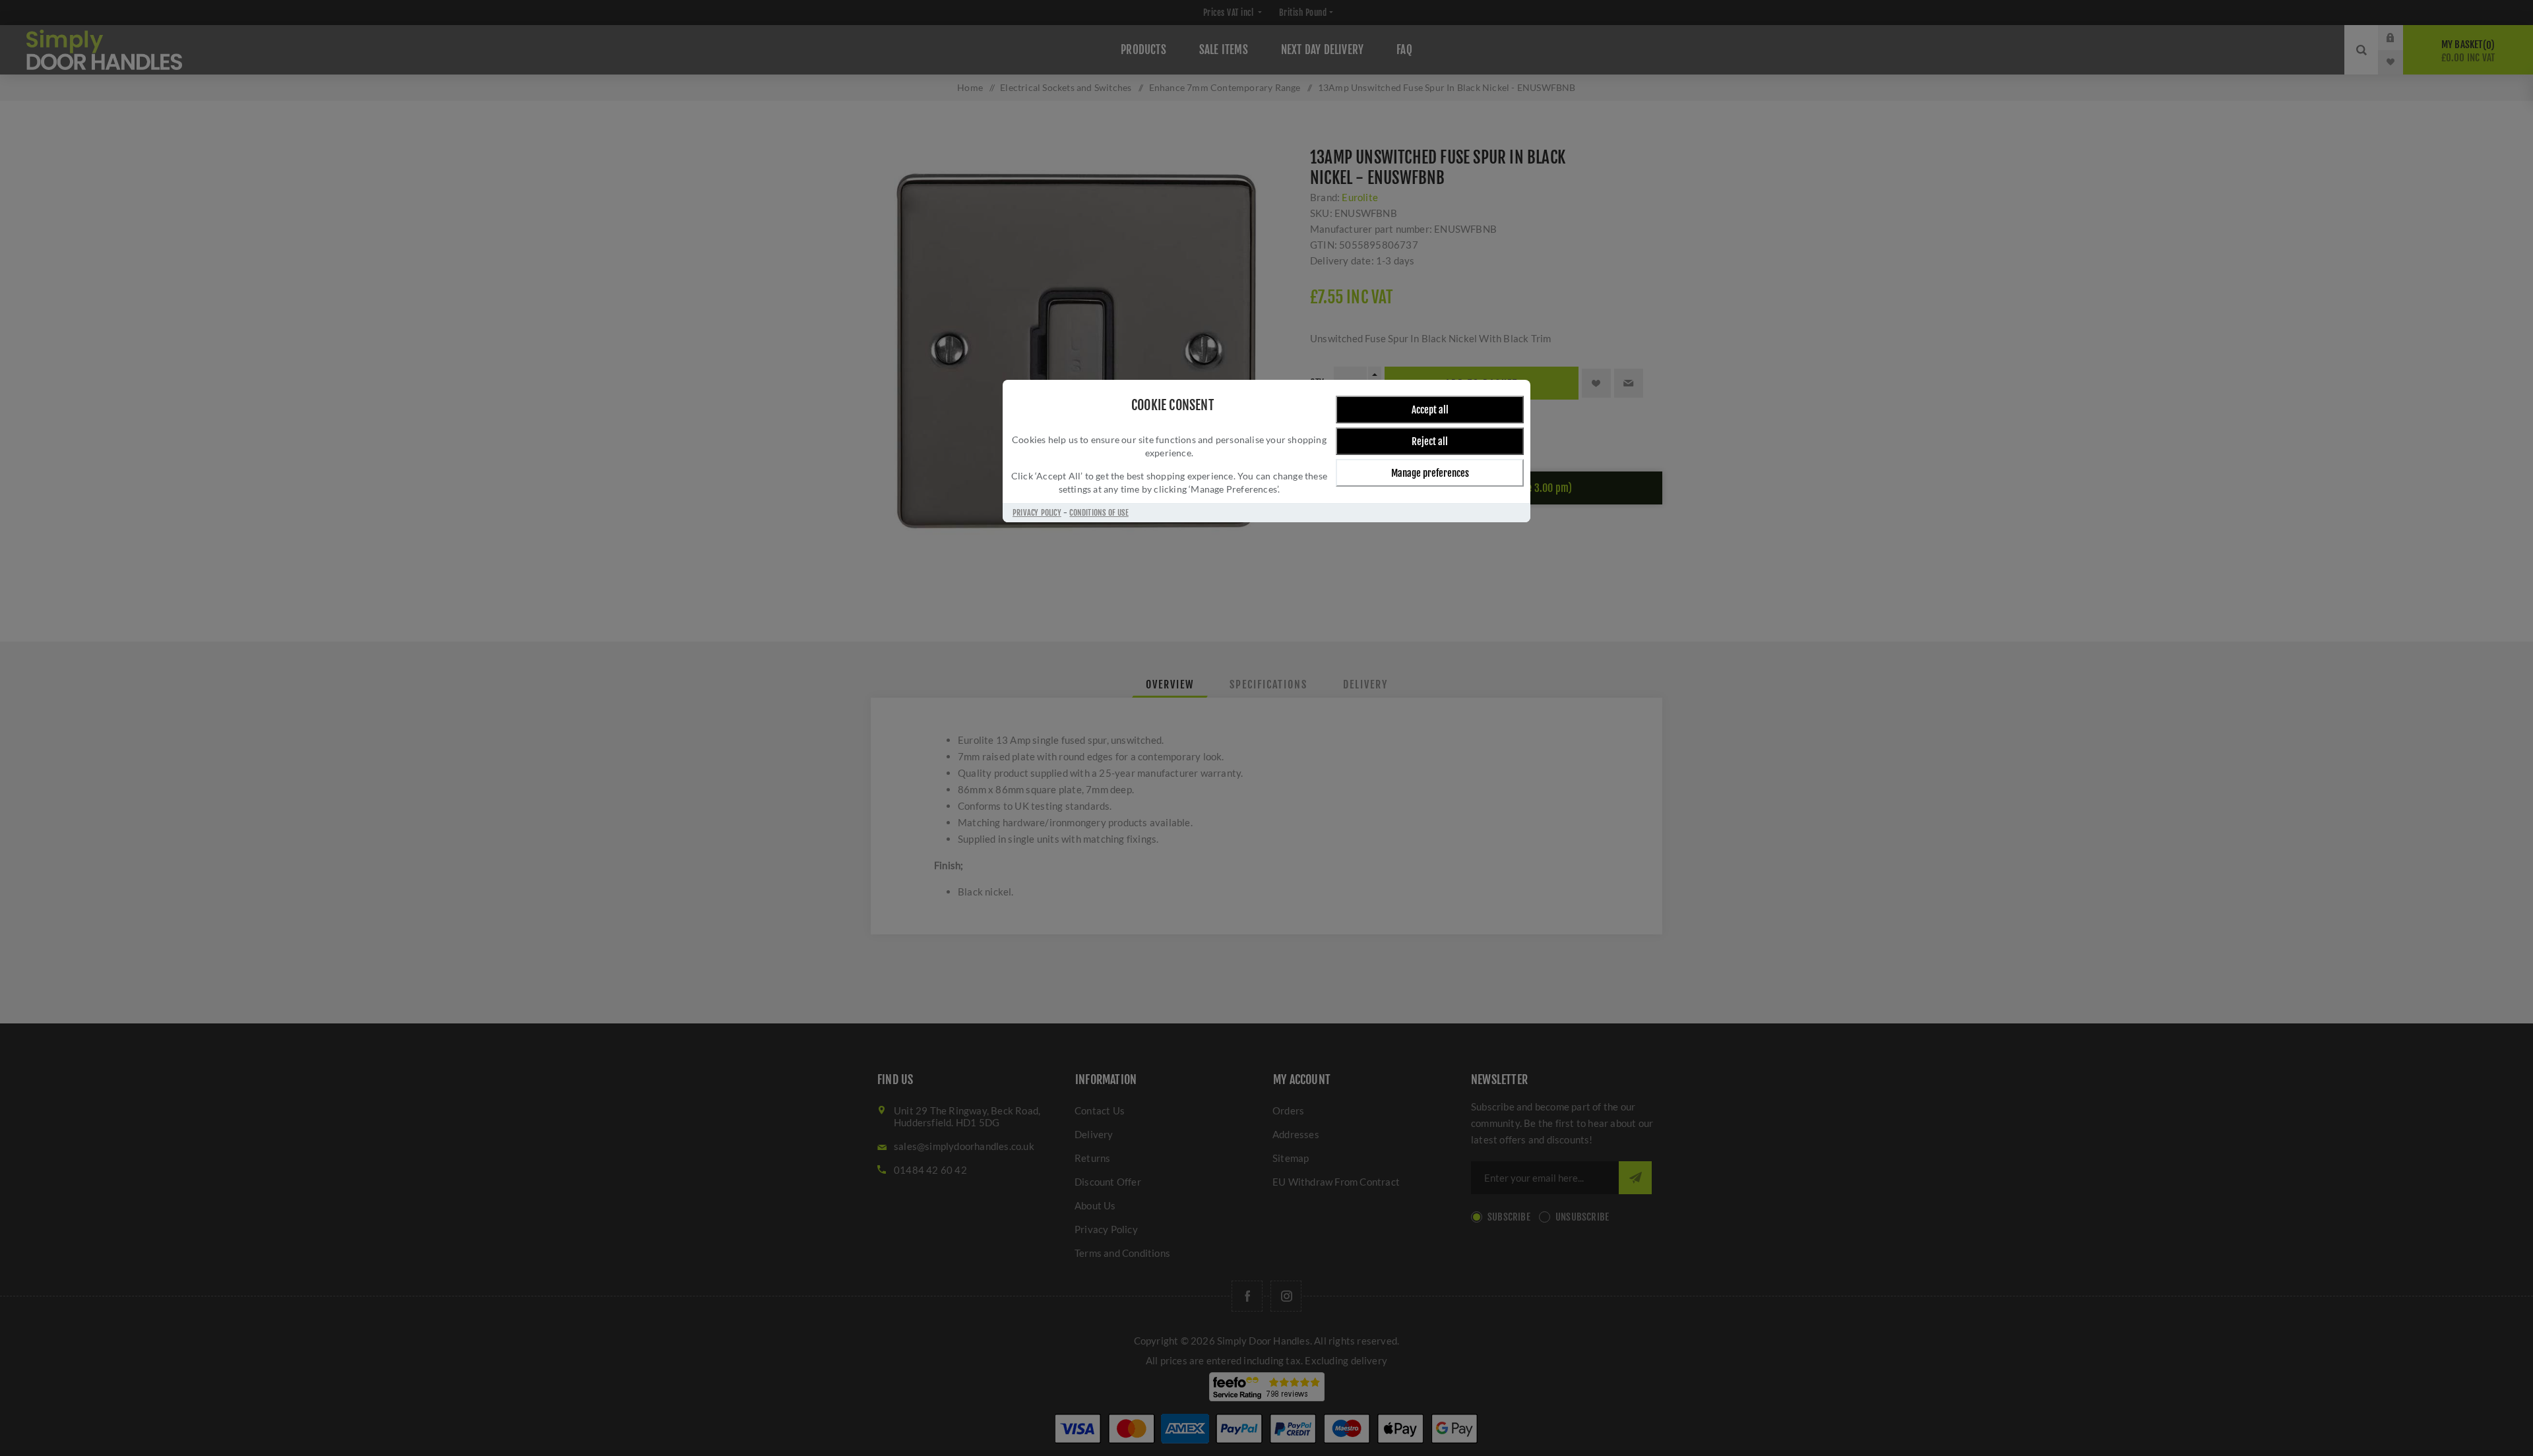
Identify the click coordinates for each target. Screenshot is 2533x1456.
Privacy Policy (1037, 513)
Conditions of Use (1099, 513)
